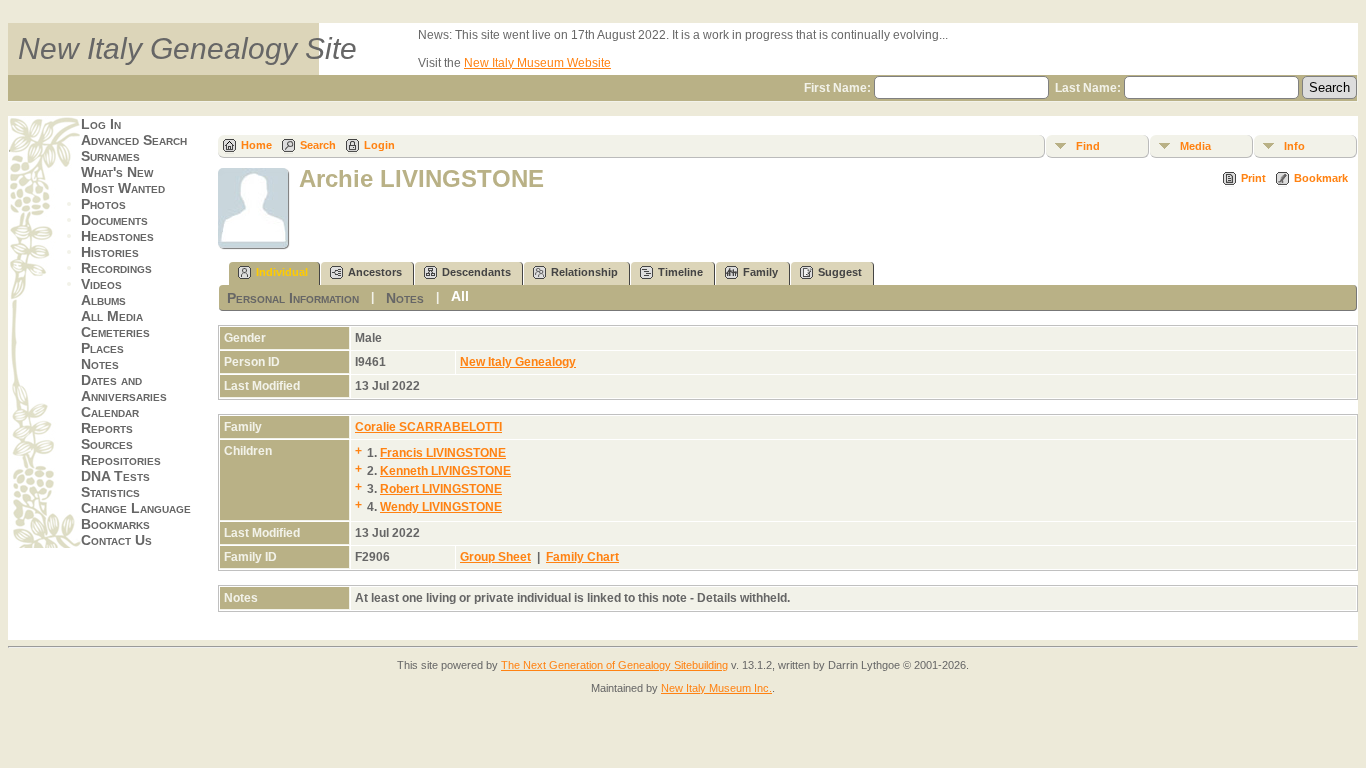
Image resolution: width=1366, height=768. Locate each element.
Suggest (840, 272)
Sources (107, 444)
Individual (282, 272)
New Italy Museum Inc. (716, 688)
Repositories (121, 460)
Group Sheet (495, 557)
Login (379, 145)
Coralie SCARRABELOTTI (428, 427)
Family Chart (582, 557)
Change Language (136, 508)
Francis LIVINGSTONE (443, 453)
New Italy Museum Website (537, 63)
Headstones (117, 236)
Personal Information (293, 298)
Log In (101, 124)
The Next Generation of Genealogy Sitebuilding (614, 665)
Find (1088, 146)
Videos (101, 284)
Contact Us (116, 540)
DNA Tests (115, 476)
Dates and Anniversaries (124, 388)
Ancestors (375, 272)
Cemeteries (115, 332)
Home (256, 145)
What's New (117, 172)
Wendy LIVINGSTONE (441, 507)
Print (1253, 178)
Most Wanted (123, 188)
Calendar (110, 412)
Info (1294, 146)
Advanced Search (134, 140)
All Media (112, 316)
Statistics (110, 492)
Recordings (116, 268)
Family (760, 272)
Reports (107, 428)
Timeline (680, 272)
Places (102, 348)
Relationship (584, 272)
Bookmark (1321, 178)
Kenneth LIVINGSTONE (445, 471)
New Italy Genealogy (518, 362)
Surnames (110, 156)
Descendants (476, 272)
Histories (110, 252)
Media (1195, 146)
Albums (103, 300)
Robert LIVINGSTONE (441, 489)
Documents (114, 220)
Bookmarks (115, 524)
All (460, 296)
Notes (100, 364)
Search (318, 145)
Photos (103, 204)
